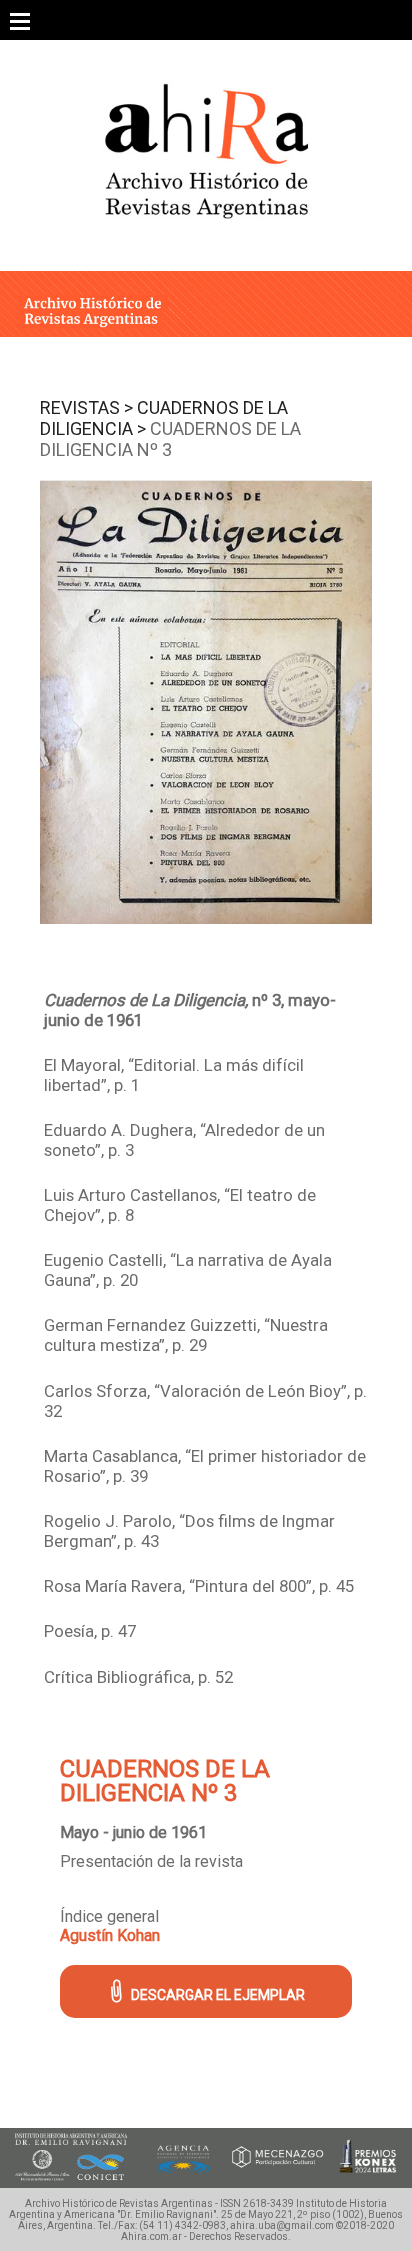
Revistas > (86, 407)
